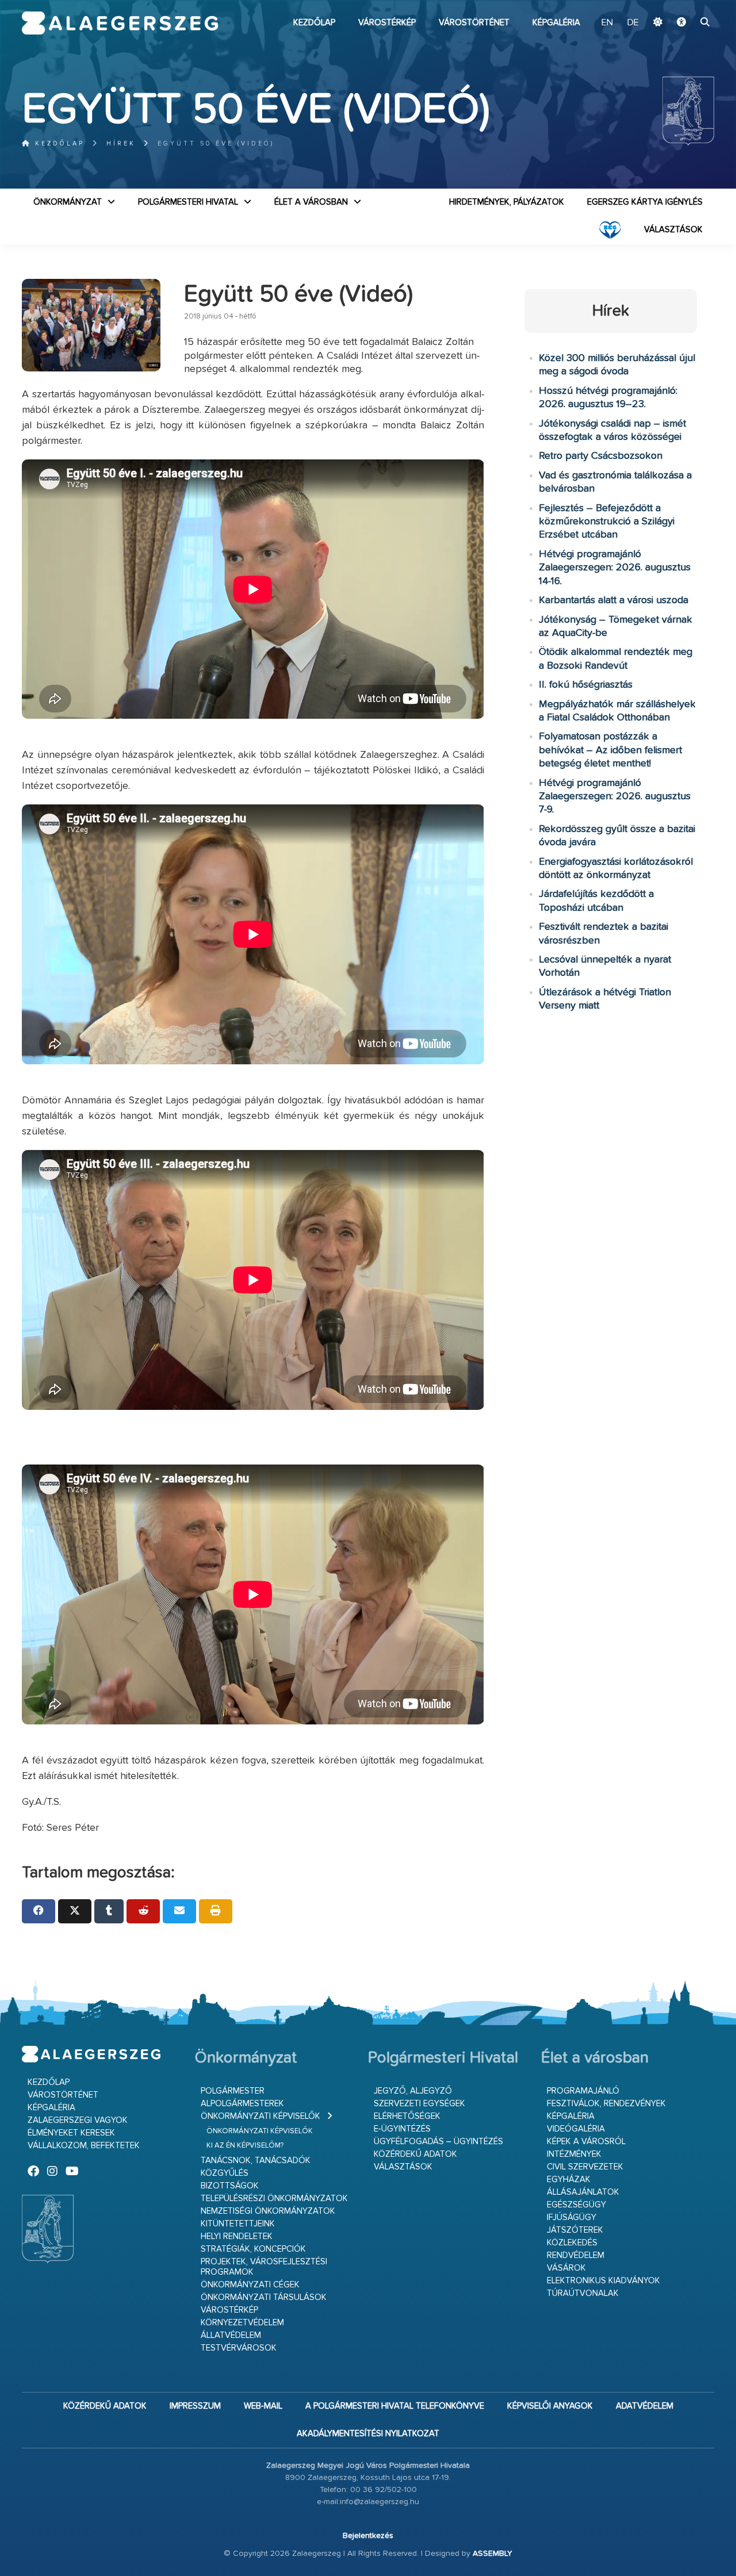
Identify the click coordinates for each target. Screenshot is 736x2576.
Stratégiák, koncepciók (253, 2249)
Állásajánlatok (583, 2192)
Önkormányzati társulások (264, 2297)
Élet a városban (311, 202)
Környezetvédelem (242, 2323)
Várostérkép (387, 23)
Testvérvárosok (239, 2348)
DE (633, 23)
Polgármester (233, 2091)
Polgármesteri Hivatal (188, 202)
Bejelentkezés (368, 2536)
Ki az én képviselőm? (245, 2146)
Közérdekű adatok (415, 2154)
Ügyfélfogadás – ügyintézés (438, 2142)
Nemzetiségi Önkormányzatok (268, 2211)
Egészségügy (576, 2205)
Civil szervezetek (585, 2167)
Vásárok (566, 2268)
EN (607, 23)
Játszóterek (575, 2230)
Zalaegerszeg (120, 23)
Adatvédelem (645, 2406)
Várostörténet (474, 23)
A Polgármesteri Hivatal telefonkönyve (395, 2406)
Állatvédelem (231, 2335)
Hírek (121, 143)
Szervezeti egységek (419, 2104)
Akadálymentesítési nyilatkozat (368, 2434)
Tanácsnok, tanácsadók (256, 2161)
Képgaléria (556, 23)
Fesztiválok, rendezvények (606, 2104)
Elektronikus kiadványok (603, 2281)
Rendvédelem (576, 2255)
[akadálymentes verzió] (681, 23)
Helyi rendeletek (237, 2236)
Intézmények (574, 2154)
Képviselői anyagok (550, 2406)
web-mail (263, 2406)
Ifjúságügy (572, 2217)
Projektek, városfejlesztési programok (264, 2267)
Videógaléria (576, 2129)
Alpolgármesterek (242, 2104)
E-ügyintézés (402, 2129)
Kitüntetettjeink (238, 2224)
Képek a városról (586, 2142)
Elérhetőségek (407, 2116)
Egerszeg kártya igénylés (645, 202)
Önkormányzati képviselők (260, 2116)
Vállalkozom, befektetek (84, 2146)
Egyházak (569, 2180)
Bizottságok (230, 2186)
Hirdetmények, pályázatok (507, 202)
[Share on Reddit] (143, 1911)
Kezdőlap (314, 23)
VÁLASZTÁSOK (673, 230)
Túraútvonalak (583, 2293)
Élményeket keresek (71, 2133)
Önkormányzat (68, 202)
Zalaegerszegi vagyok (78, 2120)
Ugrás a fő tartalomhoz (685, 5)
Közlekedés (572, 2243)
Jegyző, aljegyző (413, 2091)
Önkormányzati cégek (250, 2285)
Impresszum (195, 2406)
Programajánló (583, 2091)
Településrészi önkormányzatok (274, 2199)
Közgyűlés (225, 2173)
